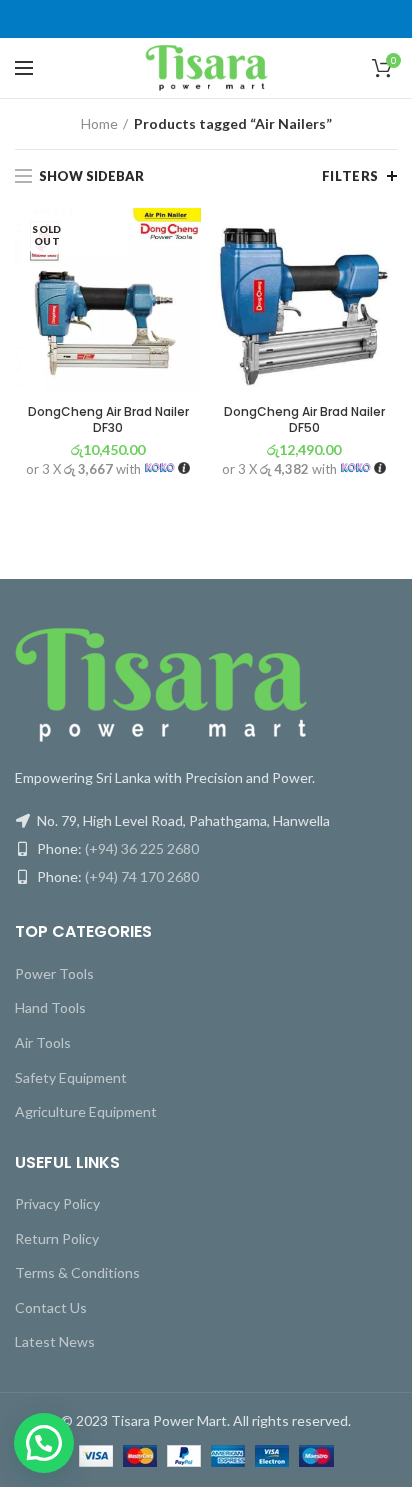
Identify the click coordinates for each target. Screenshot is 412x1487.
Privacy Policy (57, 1203)
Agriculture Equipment (86, 1111)
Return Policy (57, 1238)
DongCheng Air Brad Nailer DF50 (304, 419)
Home (99, 123)
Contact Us (51, 1307)
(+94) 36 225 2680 (142, 848)
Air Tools (43, 1042)
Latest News (55, 1341)
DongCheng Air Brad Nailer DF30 (108, 419)
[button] (44, 1443)
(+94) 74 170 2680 (142, 876)
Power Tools (54, 973)
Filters (350, 176)
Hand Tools (50, 1007)
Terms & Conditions (77, 1272)
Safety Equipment (71, 1077)
